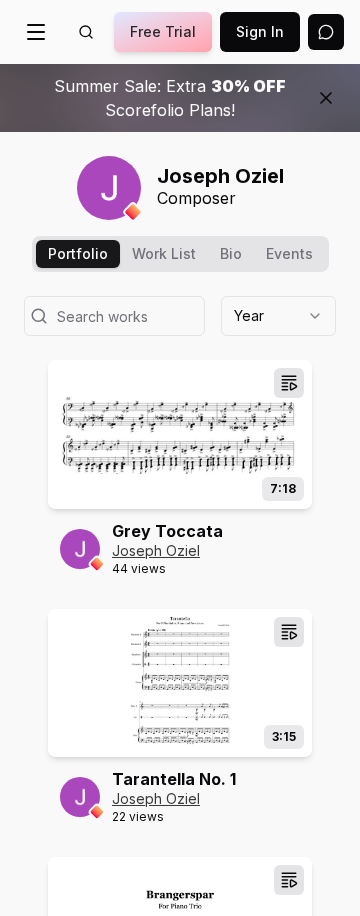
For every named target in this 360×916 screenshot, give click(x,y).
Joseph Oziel (156, 550)
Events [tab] (289, 253)
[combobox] (278, 316)
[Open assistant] (326, 32)
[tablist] (180, 254)
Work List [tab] (164, 253)
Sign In (260, 31)
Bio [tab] (231, 253)
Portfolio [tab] (78, 253)
